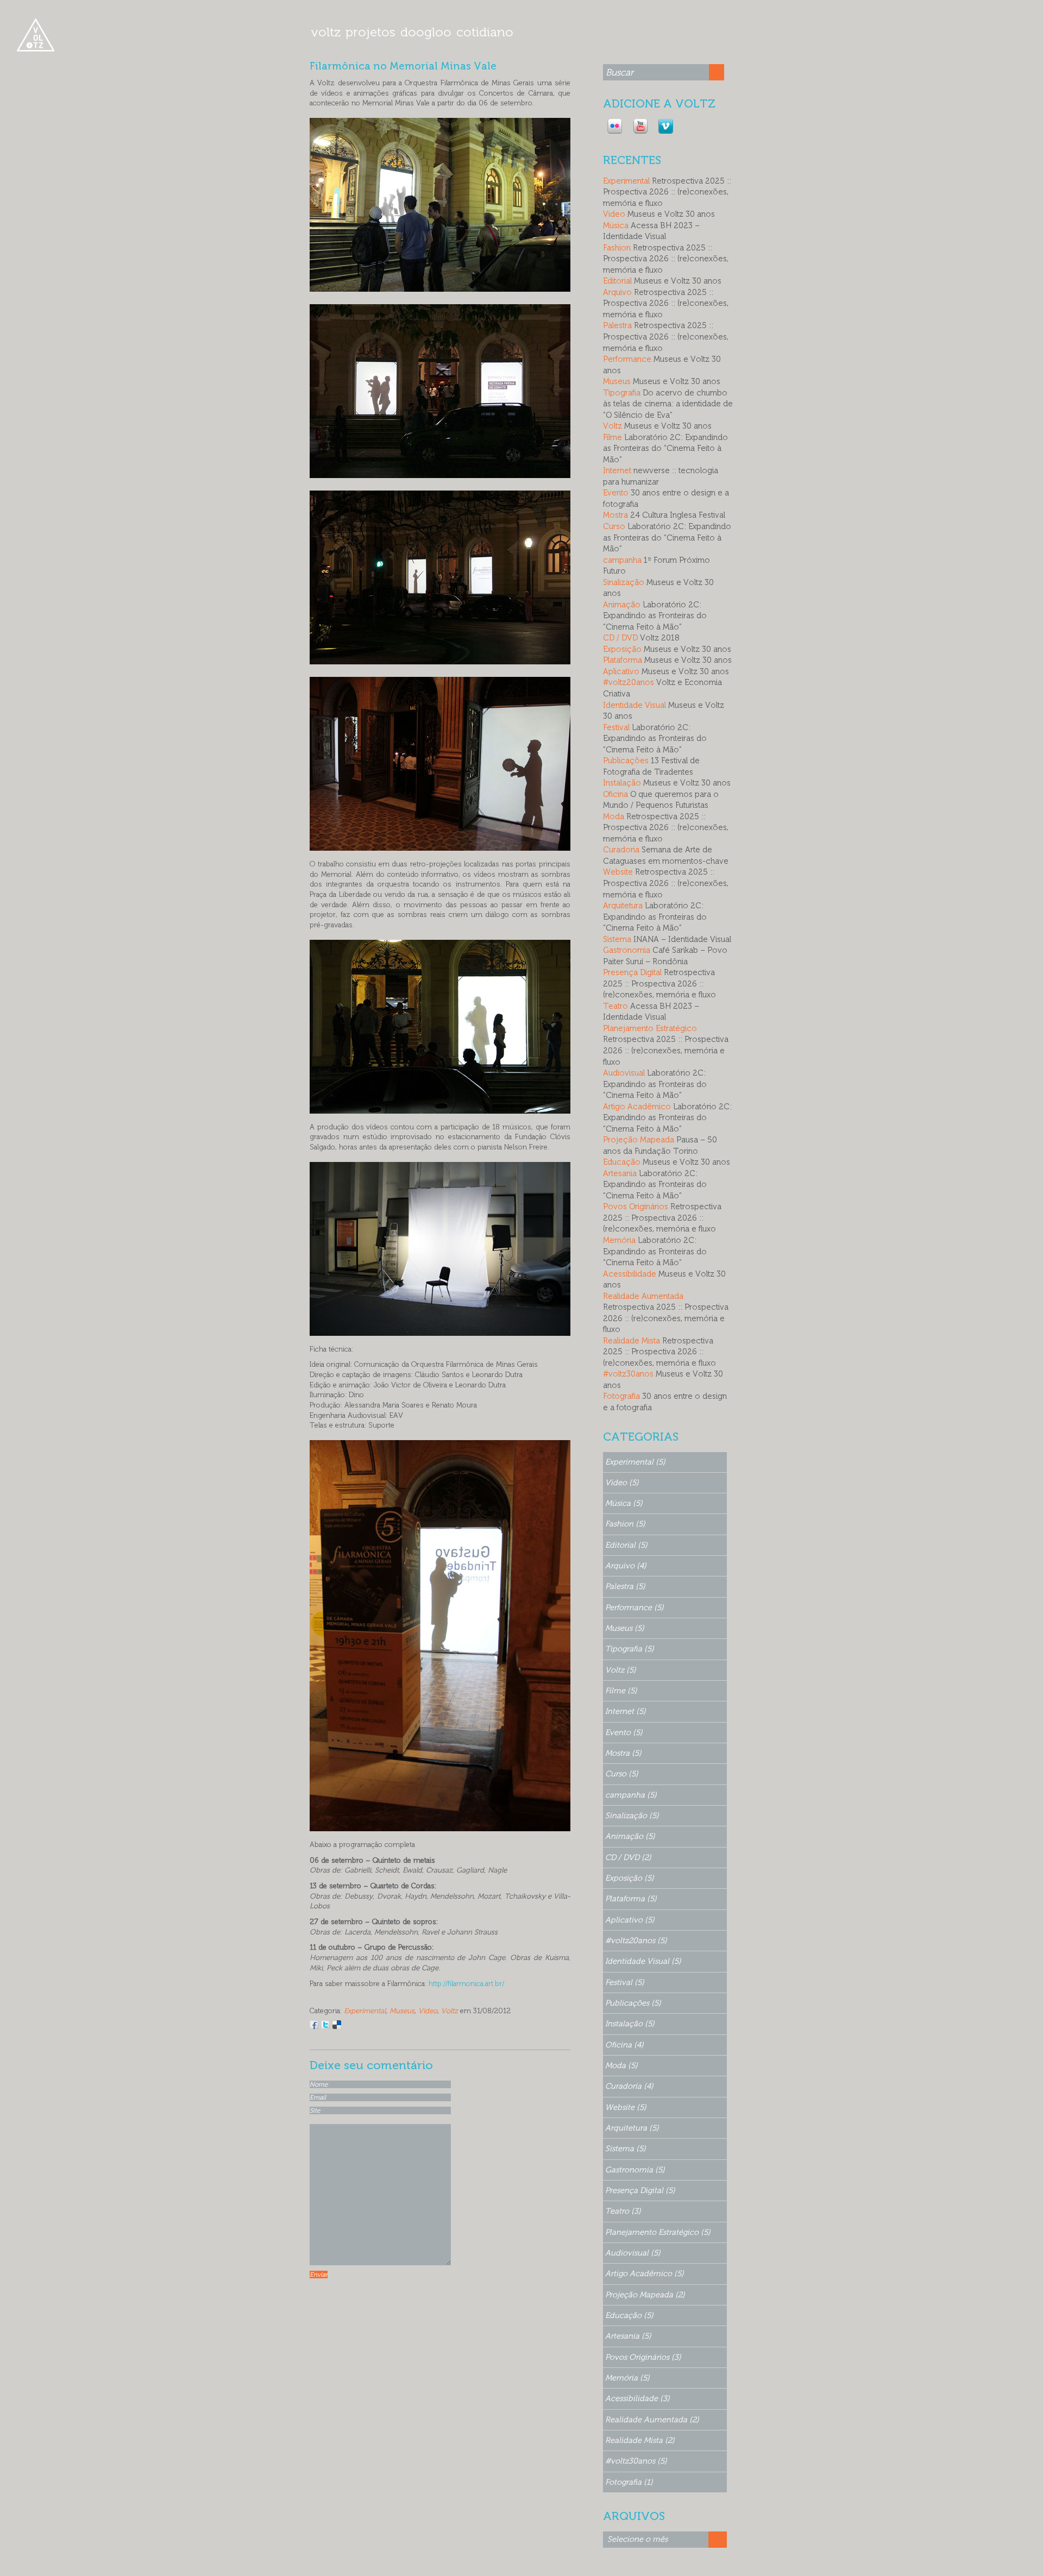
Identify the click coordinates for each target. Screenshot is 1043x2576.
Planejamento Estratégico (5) (658, 2232)
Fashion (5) (625, 1524)
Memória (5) (627, 2378)
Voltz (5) (621, 1670)
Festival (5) (625, 1982)
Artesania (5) (628, 2336)
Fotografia (621, 1396)
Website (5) (626, 2107)
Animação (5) (630, 1836)
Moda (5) (621, 2065)
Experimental (365, 2010)
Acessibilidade (630, 1274)
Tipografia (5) (630, 1649)
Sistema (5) (626, 2148)
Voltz (450, 2010)
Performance (627, 359)
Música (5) (624, 1503)
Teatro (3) (623, 2211)
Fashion (617, 248)
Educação (622, 1162)
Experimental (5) (635, 1462)
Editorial (617, 281)
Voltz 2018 (660, 638)
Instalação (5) (630, 2024)
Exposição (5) (630, 1878)
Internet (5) (626, 1711)
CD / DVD (620, 638)
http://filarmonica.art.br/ (466, 1983)
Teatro (615, 1006)
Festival (616, 727)
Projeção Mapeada (639, 1140)
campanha (622, 560)
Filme (612, 437)
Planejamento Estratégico (650, 1028)
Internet (617, 470)
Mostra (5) (623, 1753)
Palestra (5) (625, 1586)
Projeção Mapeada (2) (645, 2295)
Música (616, 225)
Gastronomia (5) (635, 2170)
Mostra (615, 515)
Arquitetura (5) (632, 2128)
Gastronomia (627, 950)
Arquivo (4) (626, 1566)
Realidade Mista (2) (640, 2440)
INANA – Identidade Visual (682, 939)
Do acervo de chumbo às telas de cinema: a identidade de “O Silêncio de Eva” (668, 404)
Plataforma (623, 660)
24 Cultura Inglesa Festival (678, 515)
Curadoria (621, 850)
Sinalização (624, 582)
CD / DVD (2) (628, 1857)
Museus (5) (625, 1628)
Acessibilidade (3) (637, 2398)
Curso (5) (622, 1774)
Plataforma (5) (631, 1899)
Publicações (626, 761)
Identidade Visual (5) (643, 1961)
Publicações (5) (633, 2003)
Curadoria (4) (629, 2086)
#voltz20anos (629, 682)
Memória (619, 1240)
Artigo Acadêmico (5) (645, 2273)
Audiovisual (624, 1073)
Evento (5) (624, 1732)
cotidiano (485, 32)
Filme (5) (621, 1691)
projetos (370, 32)
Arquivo (617, 292)
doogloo (426, 32)
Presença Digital (632, 972)
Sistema (617, 939)
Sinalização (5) (632, 1815)
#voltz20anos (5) (636, 1940)
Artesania (620, 1173)
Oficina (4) (624, 2045)
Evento (616, 493)
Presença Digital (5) (640, 2190)
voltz (326, 32)
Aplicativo (621, 671)
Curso (614, 526)
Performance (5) (634, 1607)
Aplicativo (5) (630, 1920)
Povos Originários (636, 1207)
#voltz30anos (628, 1374)
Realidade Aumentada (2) (652, 2420)
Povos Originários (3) (643, 2357)
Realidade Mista (632, 1341)
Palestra (617, 325)
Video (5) (622, 1482)
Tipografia (622, 393)
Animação (622, 605)
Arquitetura (623, 906)
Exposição (622, 649)
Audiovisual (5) (633, 2253)
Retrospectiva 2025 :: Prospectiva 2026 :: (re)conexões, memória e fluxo (667, 192)
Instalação (622, 783)
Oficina (615, 794)
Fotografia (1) (629, 2482)
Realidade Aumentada (643, 1296)
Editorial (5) (626, 1545)
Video (428, 2010)
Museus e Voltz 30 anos (671, 214)
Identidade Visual (634, 705)
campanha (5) (631, 1795)
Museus (402, 2010)
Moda (614, 816)
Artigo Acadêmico (637, 1107)
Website (618, 872)
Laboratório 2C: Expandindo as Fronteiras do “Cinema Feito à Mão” (665, 448)
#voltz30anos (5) (636, 2461)
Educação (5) (629, 2315)
